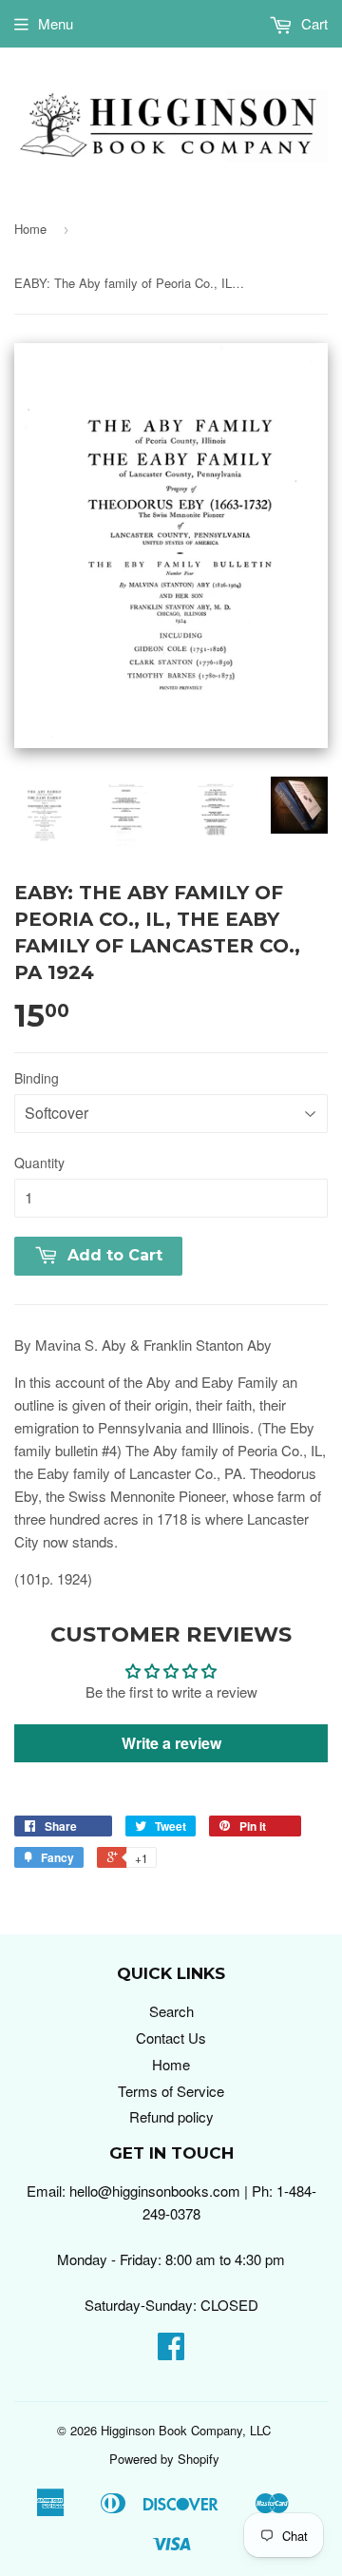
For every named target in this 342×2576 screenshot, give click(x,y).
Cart (313, 23)
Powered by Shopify (164, 2459)
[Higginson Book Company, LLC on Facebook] (171, 2351)
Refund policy (171, 2116)
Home (30, 229)
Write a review (171, 1743)
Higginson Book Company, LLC (186, 2430)
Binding (37, 1078)
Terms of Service (171, 2091)
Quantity (39, 1163)
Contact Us (171, 2038)
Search (171, 2011)
